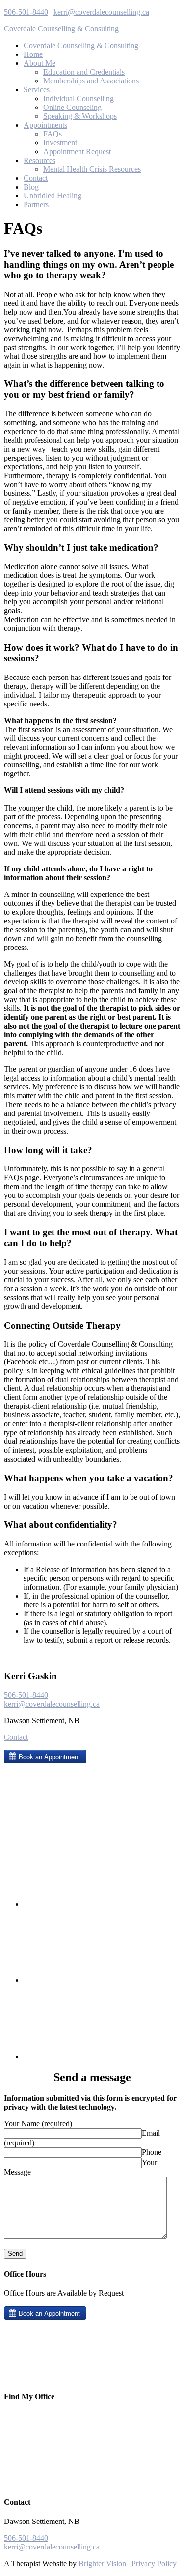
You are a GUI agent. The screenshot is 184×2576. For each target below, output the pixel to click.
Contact (16, 1737)
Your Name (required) (38, 2124)
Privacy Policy (154, 2563)
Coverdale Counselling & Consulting (61, 29)
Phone (152, 2152)
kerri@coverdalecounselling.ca (101, 12)
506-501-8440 (26, 12)
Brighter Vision (102, 2563)
